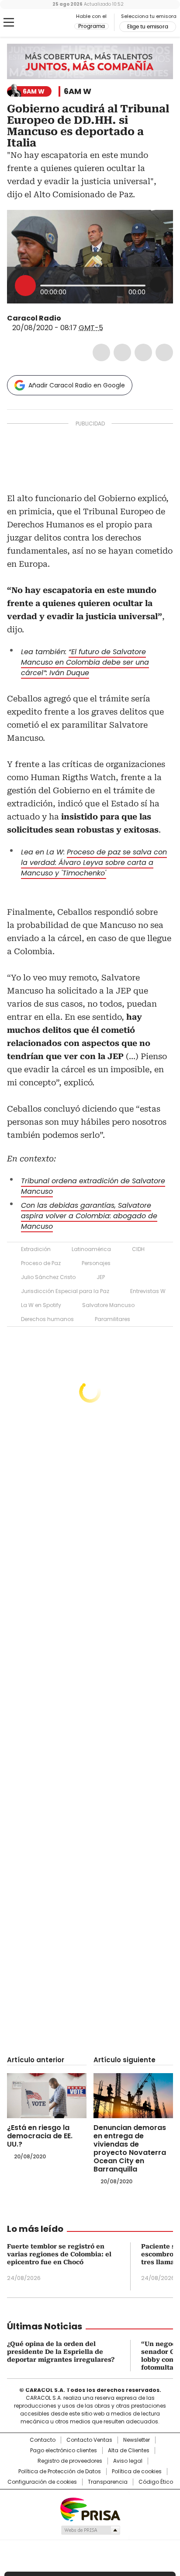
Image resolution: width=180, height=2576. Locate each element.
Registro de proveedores (70, 2461)
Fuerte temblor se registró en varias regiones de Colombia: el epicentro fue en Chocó (59, 2254)
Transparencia (108, 2482)
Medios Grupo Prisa (90, 2530)
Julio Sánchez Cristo (48, 1277)
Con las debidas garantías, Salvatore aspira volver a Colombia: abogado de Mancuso (89, 1216)
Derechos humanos (47, 1319)
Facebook (101, 352)
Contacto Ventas (89, 2440)
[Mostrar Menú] (9, 22)
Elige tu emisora (148, 27)
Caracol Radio (43, 23)
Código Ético (156, 2482)
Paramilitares (112, 1319)
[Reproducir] (25, 286)
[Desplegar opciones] (158, 285)
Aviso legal (128, 2461)
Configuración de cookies (42, 2482)
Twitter (122, 352)
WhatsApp (164, 352)
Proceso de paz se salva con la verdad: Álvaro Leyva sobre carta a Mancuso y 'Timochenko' (94, 863)
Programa (92, 26)
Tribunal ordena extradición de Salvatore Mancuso (93, 1186)
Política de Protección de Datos (60, 2471)
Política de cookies (137, 2471)
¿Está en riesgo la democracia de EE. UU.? (40, 2136)
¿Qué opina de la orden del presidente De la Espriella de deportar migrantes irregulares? (61, 2352)
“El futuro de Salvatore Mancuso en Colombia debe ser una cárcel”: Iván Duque (85, 662)
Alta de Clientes (129, 2451)
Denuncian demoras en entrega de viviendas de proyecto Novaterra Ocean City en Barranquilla (130, 2148)
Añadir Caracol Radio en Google (77, 385)
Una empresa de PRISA (90, 2509)
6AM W (78, 91)
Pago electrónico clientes (64, 2451)
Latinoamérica (91, 1249)
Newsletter (137, 2440)
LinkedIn (143, 352)
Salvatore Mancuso (108, 1305)
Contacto (43, 2440)
